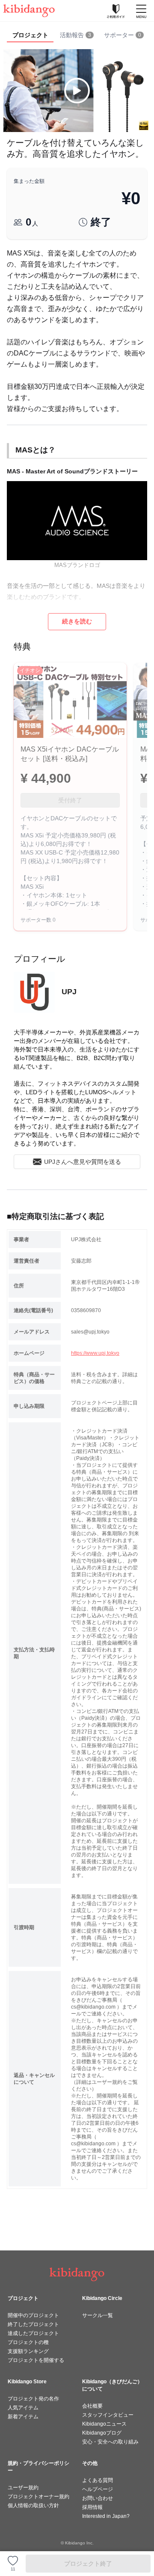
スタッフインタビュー (108, 2415)
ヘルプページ (98, 2489)
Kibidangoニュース (104, 2424)
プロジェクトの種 (28, 2342)
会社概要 (92, 2406)
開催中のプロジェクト (33, 2315)
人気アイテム (23, 2408)
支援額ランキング (28, 2351)
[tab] (77, 35)
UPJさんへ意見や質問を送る (83, 1162)
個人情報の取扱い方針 (33, 2506)
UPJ (69, 992)
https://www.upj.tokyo (95, 1353)
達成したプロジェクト (33, 2333)
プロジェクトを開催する (36, 2360)
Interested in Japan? (106, 2516)
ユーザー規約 (23, 2488)
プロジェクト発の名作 (33, 2399)
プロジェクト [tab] (30, 35)
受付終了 (70, 800)
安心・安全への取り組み (110, 2442)
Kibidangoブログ (102, 2433)
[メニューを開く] (141, 11)
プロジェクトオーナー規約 (38, 2497)
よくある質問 (98, 2480)
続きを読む (77, 621)
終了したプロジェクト (33, 2324)
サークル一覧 (98, 2315)
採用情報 (92, 2507)
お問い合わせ (98, 2498)
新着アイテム (23, 2417)
